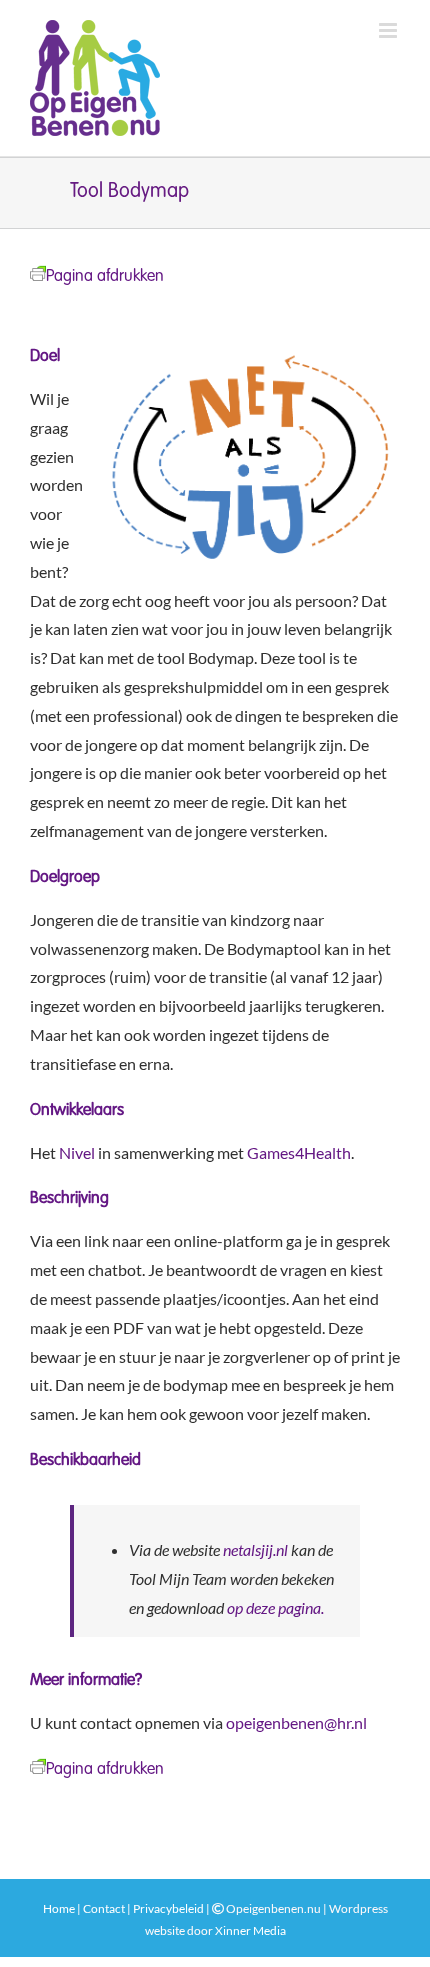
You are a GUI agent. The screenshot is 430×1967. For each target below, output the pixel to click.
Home (59, 1908)
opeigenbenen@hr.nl (296, 1722)
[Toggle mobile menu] (389, 30)
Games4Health (299, 1152)
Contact (104, 1908)
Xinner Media (250, 1930)
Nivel (77, 1152)
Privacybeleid (168, 1908)
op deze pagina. (275, 1607)
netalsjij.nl (255, 1549)
